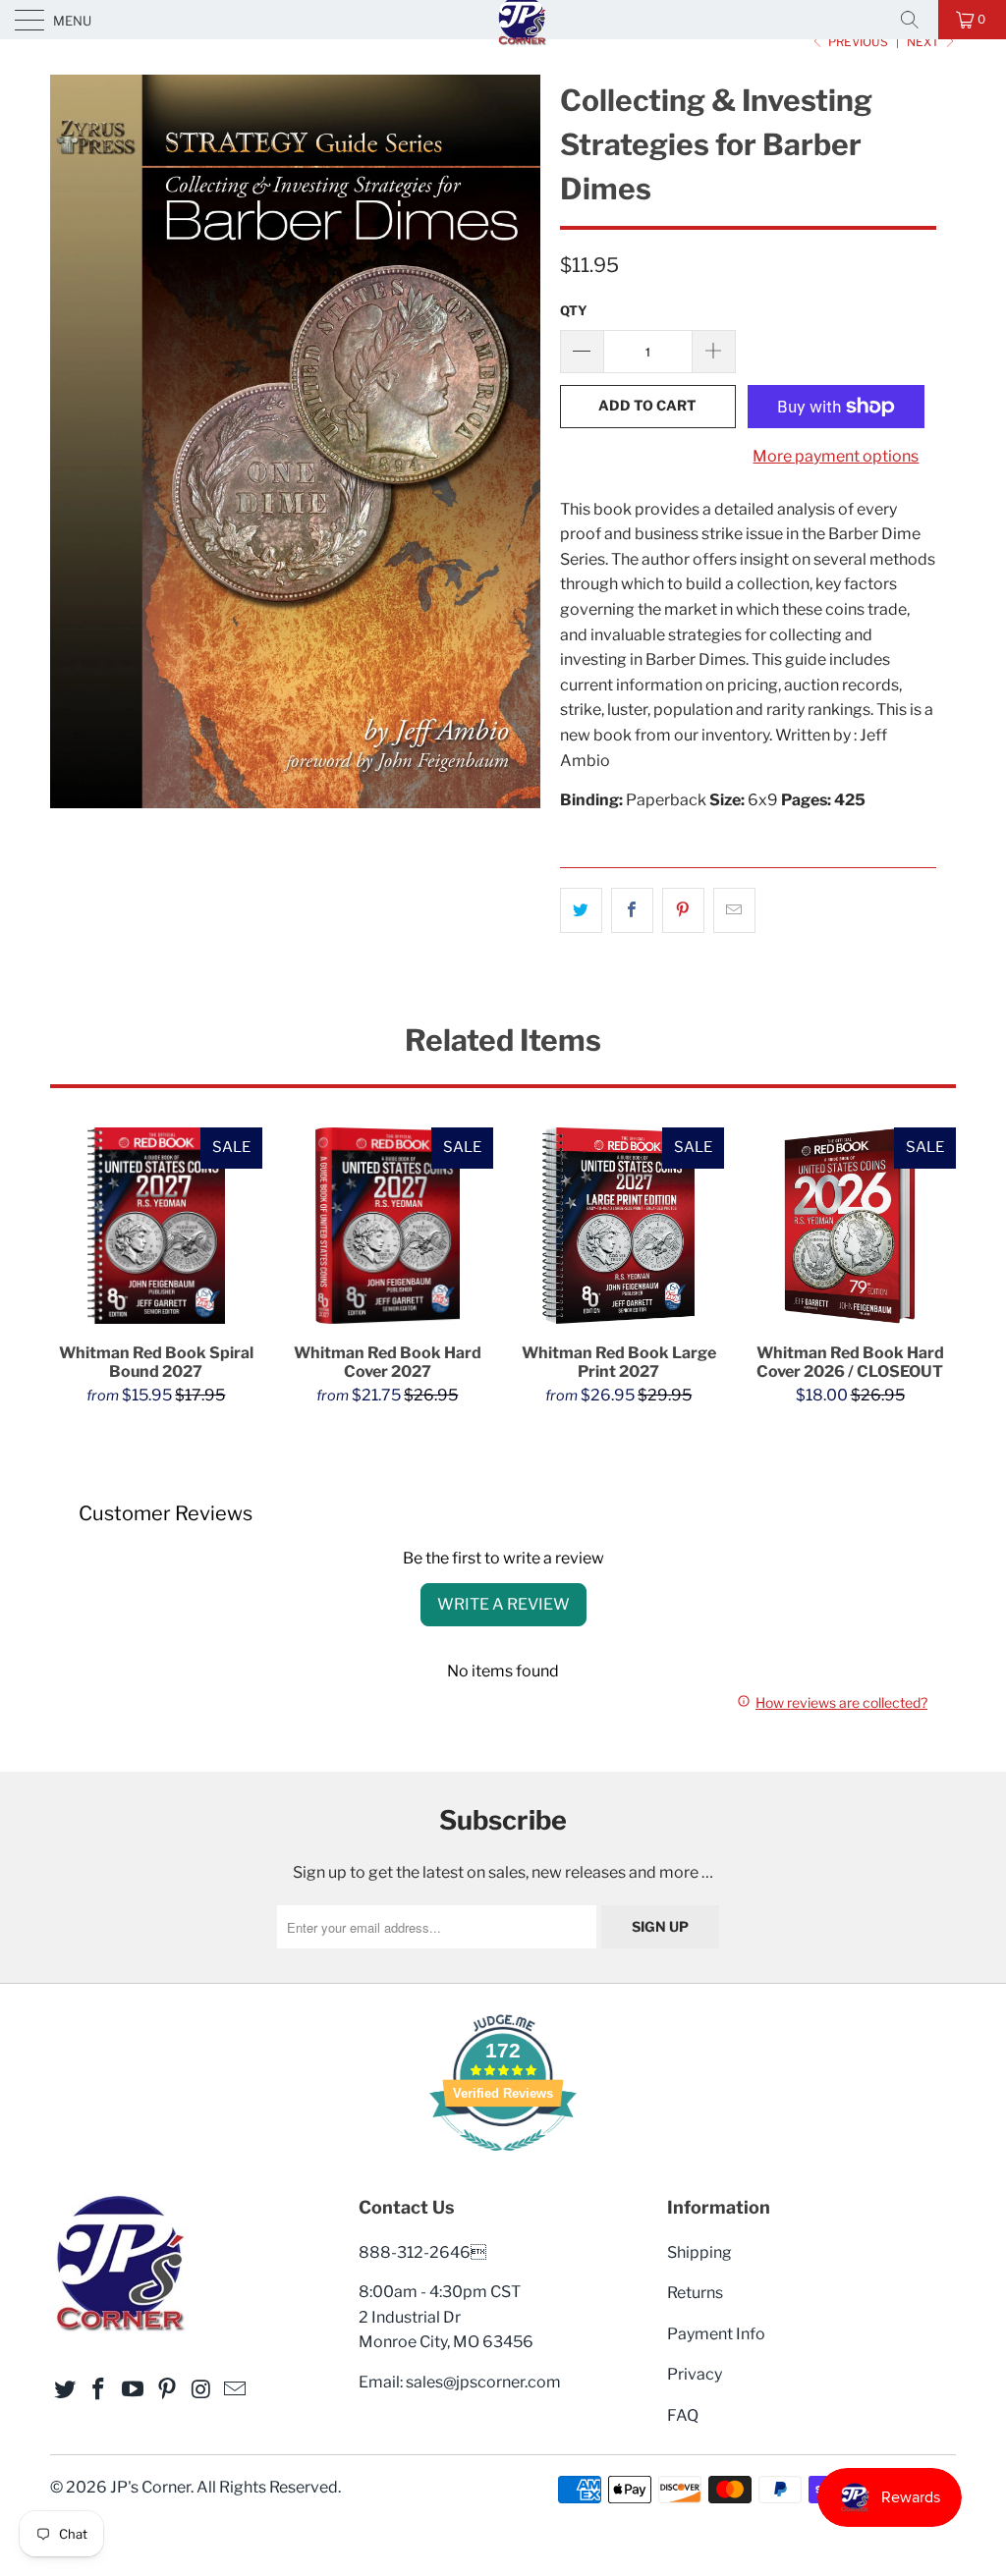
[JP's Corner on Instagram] (201, 2390)
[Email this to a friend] (734, 910)
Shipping (699, 2252)
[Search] (917, 20)
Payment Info (716, 2334)
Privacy (695, 2374)
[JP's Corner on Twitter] (65, 2390)
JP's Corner (150, 2487)
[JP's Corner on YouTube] (134, 2390)
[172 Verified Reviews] (503, 2161)
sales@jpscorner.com (483, 2382)
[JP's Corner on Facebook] (99, 2390)
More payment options (836, 456)
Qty (574, 310)
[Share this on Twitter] (581, 910)
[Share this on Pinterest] (683, 910)
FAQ (683, 2415)
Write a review (503, 1604)
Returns (695, 2293)
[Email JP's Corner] (236, 2390)
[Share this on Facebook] (632, 910)
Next (924, 42)
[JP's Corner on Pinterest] (167, 2390)
